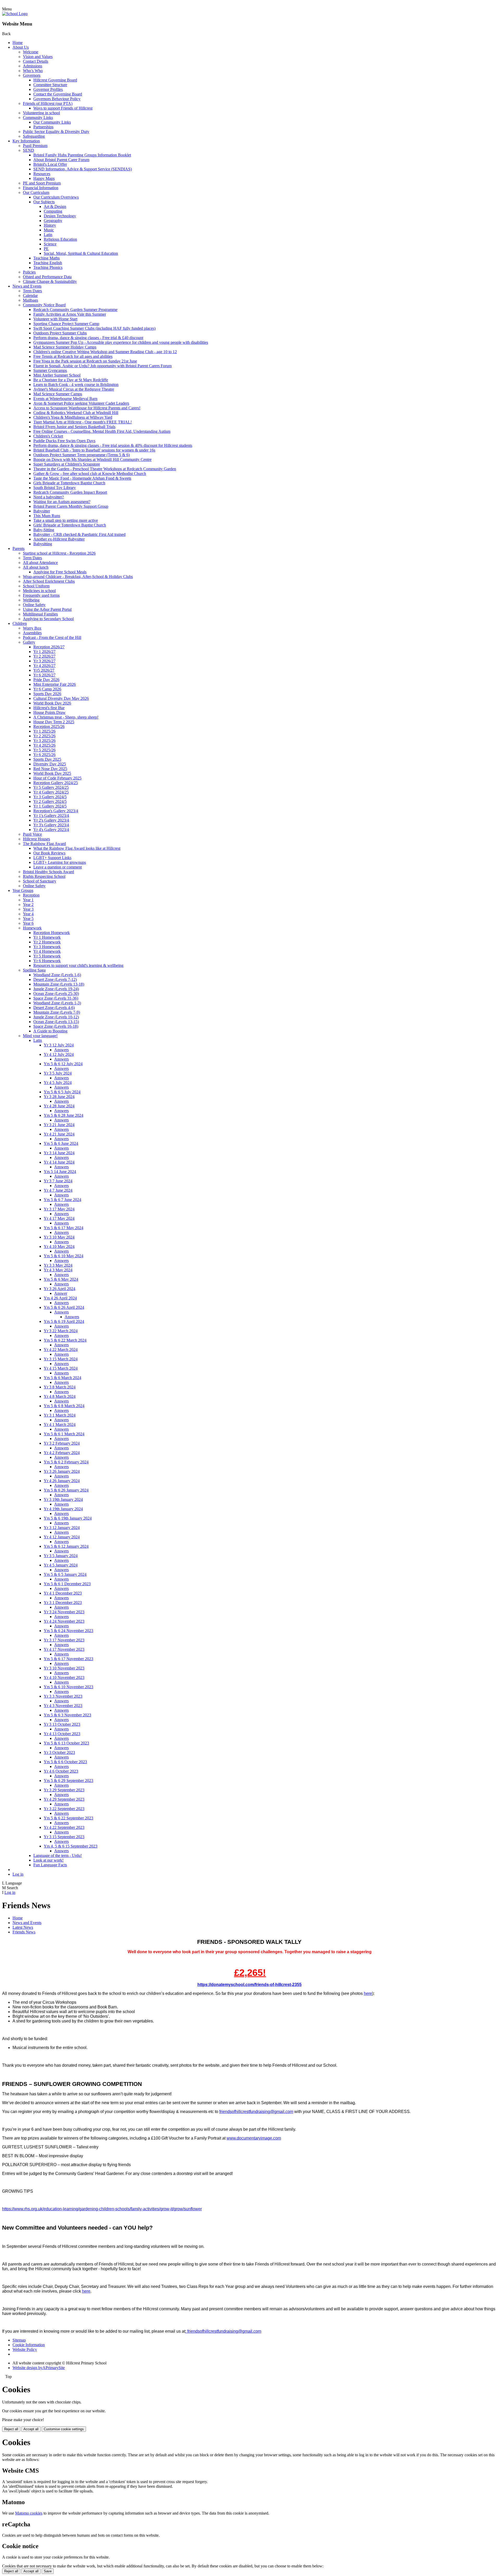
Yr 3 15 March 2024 (61, 1359)
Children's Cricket (48, 436)
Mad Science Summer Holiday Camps (65, 347)
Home (18, 43)
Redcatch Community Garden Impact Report (70, 492)
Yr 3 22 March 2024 (61, 1331)
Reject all (11, 2429)
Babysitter (42, 511)
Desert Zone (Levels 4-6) (54, 1008)
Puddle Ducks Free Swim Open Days (64, 441)
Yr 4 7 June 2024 (58, 1190)
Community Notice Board (44, 305)
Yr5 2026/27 (44, 670)
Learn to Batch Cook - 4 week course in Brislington (76, 385)
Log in (18, 1874)
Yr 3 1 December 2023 (63, 1603)
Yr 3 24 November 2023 (64, 1612)
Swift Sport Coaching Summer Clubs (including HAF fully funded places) (94, 328)
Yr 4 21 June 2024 (59, 1134)
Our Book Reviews (49, 853)
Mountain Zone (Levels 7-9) (57, 1012)
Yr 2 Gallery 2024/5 (50, 801)
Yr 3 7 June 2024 (58, 1181)
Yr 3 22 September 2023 (64, 1809)
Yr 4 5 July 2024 (58, 1083)
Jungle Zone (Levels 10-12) (56, 1017)
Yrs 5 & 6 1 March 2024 (64, 1434)
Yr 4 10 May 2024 (59, 1246)
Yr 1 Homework (47, 937)
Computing (53, 211)
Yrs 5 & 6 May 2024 (61, 1279)
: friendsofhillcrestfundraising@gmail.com (223, 2331)
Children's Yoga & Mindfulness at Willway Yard (73, 417)
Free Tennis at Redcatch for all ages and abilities (73, 356)
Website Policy (25, 2349)
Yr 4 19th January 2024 (63, 1509)
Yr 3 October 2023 (59, 1752)
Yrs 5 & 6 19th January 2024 (68, 1518)
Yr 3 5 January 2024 (61, 1556)
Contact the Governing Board (58, 94)
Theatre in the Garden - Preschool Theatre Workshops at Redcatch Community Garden (105, 469)
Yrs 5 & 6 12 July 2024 (63, 1064)
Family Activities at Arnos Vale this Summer (70, 314)
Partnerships (43, 127)
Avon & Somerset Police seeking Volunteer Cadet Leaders (81, 403)
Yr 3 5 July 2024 (58, 1073)
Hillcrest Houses (36, 839)
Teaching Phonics (48, 267)
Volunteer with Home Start (55, 319)
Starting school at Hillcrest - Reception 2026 (59, 553)
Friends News (24, 1932)
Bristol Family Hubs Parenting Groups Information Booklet (82, 155)
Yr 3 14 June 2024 (59, 1153)
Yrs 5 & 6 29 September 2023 (68, 1781)
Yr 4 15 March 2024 (61, 1368)
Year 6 (28, 923)
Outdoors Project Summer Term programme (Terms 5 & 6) (82, 455)
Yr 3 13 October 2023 (62, 1724)
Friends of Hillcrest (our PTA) (48, 103)
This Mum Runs (47, 516)
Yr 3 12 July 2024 (59, 1045)
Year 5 (28, 919)
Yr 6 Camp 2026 (47, 689)
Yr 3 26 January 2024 (62, 1471)
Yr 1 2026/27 (44, 652)
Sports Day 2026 (47, 694)
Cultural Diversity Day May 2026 (61, 698)
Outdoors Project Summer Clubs (60, 333)
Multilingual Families (40, 614)
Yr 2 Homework (47, 942)
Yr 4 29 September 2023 (64, 1799)
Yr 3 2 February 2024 (62, 1443)
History (50, 225)
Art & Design (55, 207)
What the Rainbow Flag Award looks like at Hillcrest (77, 848)
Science (50, 244)
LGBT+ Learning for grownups (60, 862)
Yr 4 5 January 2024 (61, 1565)
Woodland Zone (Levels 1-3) (57, 1003)
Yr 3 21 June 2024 (59, 1125)
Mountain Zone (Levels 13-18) (59, 984)
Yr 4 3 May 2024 (58, 1270)
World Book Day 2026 (52, 703)
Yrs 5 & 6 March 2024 (63, 1378)
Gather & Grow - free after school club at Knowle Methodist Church (90, 474)
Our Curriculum (36, 192)
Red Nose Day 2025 (50, 769)
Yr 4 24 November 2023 (64, 1621)
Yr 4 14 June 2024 (59, 1162)
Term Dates (32, 291)
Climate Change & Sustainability (50, 281)
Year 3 (28, 909)
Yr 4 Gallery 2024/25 (51, 792)
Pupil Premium (35, 146)
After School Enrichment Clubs (49, 581)
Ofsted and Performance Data (47, 277)
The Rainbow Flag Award (44, 844)
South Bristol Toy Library (55, 488)
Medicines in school (39, 591)
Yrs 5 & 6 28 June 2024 (64, 1115)
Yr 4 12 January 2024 (62, 1537)
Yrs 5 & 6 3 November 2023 (67, 1715)
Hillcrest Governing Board (55, 80)
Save (48, 2571)
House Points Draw (49, 712)
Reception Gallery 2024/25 (56, 783)
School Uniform (36, 586)
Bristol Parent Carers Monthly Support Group (71, 506)
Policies (29, 272)
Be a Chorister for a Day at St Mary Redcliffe (71, 380)
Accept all (31, 2429)
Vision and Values (38, 57)
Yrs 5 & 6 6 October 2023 (65, 1762)
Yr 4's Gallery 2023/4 (51, 830)
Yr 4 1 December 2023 (63, 1593)
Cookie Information (29, 2345)
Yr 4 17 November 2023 (64, 1649)
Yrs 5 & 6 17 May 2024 (64, 1228)
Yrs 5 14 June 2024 (60, 1172)
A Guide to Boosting (50, 1031)
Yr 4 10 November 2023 (64, 1677)
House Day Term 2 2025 (54, 722)
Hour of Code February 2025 (57, 778)
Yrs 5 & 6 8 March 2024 (64, 1406)
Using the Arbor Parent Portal (47, 609)
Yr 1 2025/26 (44, 731)
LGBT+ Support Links (52, 858)
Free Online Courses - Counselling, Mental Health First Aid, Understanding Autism (102, 431)
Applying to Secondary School (48, 619)
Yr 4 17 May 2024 (59, 1218)
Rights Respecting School (44, 876)
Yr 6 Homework (47, 961)
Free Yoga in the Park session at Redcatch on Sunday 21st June (85, 361)
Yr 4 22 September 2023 (64, 1827)
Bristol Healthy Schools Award (48, 872)
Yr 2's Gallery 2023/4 (51, 820)
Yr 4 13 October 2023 (62, 1734)
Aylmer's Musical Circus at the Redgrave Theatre (74, 389)
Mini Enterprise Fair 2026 (55, 684)
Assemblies (32, 633)
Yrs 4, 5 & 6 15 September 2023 (71, 1846)
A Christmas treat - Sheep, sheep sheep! (66, 717)
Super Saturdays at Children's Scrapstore (67, 464)
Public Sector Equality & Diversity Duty (56, 132)
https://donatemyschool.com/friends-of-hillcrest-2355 (249, 1985)
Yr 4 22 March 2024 (61, 1350)
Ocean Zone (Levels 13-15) (56, 1022)
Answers (61, 1050)
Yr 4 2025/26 (44, 745)
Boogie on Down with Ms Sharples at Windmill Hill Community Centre (92, 459)
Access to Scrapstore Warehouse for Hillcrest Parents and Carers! (87, 408)
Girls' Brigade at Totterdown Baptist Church (70, 525)
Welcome (31, 52)
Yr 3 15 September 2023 (64, 1837)
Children (20, 623)
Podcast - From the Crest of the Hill (52, 637)
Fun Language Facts (50, 1865)
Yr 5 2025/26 (44, 750)
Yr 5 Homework (47, 956)
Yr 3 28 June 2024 (59, 1097)
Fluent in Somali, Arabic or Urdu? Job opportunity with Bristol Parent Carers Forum (102, 366)
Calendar (30, 296)
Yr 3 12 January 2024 (62, 1528)
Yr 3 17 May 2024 (59, 1209)
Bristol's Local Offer (50, 164)
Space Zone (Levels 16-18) (56, 1026)
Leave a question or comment (58, 867)
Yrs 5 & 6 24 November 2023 (68, 1631)
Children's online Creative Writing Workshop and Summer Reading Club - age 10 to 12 (105, 352)
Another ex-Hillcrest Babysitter (59, 539)
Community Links (38, 118)
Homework (32, 928)
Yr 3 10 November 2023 (64, 1668)
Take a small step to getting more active (66, 520)
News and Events (27, 286)
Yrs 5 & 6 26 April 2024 (64, 1307)
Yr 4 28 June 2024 (59, 1106)
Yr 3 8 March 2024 (60, 1387)
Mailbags (30, 300)
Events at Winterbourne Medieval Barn (65, 399)
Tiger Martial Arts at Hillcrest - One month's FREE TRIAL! (83, 422)
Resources (42, 174)
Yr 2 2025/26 (44, 736)
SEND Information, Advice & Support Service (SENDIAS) (83, 169)
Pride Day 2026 (46, 680)
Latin (48, 235)
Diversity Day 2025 (50, 764)
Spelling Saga (34, 970)
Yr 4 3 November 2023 (63, 1706)
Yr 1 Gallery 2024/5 (50, 806)
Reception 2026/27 (49, 647)
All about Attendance (40, 563)
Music (49, 230)
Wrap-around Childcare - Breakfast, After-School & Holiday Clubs (78, 577)
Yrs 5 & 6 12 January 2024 (66, 1546)
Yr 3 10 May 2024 (59, 1237)
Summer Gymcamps (50, 370)
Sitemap (19, 2340)
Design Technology (60, 216)
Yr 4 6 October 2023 (61, 1771)
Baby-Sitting (44, 530)
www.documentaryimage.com (254, 2138)
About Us (21, 47)
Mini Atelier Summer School (57, 375)
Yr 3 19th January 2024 (63, 1499)
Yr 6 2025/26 (44, 755)
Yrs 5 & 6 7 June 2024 (63, 1200)
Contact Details (36, 61)
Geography (53, 221)
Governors (32, 75)
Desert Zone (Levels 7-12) (55, 979)
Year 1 (28, 900)
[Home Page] (15, 14)
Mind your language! (40, 1036)
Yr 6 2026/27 (44, 675)
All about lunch (36, 567)
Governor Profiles (48, 89)
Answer (61, 1293)
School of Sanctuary (40, 881)
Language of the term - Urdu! (58, 1855)
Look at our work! (48, 1860)
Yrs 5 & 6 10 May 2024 (64, 1256)
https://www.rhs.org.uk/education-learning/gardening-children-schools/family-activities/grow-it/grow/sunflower (102, 2209)
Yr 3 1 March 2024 (60, 1415)
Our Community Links (52, 122)
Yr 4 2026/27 (44, 666)
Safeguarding (34, 136)
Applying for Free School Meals (60, 572)
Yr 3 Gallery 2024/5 (50, 797)
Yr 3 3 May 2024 (58, 1265)
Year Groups (23, 890)
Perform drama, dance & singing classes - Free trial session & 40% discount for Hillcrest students (113, 445)
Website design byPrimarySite (39, 2368)
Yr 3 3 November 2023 (63, 1696)
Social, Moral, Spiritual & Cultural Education (81, 253)
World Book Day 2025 (52, 773)
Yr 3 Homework (47, 947)
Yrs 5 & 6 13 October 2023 (66, 1743)
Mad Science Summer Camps (58, 394)
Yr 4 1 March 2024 (60, 1425)
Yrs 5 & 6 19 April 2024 (64, 1321)
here (368, 1993)
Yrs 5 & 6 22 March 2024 (65, 1340)
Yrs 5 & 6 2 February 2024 (66, 1462)
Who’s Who (33, 71)
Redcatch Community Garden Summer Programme (75, 310)
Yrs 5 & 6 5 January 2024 (65, 1574)
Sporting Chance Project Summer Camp (66, 324)
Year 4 (28, 914)
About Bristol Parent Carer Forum (61, 160)
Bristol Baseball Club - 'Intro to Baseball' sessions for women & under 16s (94, 450)
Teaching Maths (46, 258)
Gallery (29, 642)
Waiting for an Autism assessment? (62, 502)
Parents (18, 548)
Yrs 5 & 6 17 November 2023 (68, 1659)
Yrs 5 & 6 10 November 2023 (68, 1687)
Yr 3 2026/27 (44, 661)
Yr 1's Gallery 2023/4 (51, 816)
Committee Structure (50, 85)
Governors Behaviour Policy (57, 99)
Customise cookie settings (64, 2429)
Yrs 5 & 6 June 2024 (61, 1143)
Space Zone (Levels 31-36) (56, 998)
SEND (29, 150)
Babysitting (43, 544)
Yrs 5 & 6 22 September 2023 (68, 1818)
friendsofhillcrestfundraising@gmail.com (256, 2112)
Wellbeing (31, 600)
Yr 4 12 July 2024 (59, 1054)
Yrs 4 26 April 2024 (60, 1298)
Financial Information (41, 188)
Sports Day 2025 (47, 759)
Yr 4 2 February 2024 (62, 1453)
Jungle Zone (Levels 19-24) (56, 989)
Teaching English (48, 263)
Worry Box (32, 628)
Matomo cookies (29, 2513)
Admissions (33, 66)
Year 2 (28, 905)
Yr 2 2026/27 (44, 656)
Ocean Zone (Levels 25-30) (56, 994)
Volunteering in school (41, 113)
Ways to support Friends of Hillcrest (63, 108)
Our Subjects (44, 202)
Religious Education (60, 239)
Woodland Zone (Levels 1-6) (57, 975)
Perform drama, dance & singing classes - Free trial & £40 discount (88, 338)
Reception (31, 895)
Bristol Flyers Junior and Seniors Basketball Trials (74, 427)
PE (46, 249)
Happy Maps (44, 178)
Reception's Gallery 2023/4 (56, 811)
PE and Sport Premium (42, 183)
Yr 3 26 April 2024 (60, 1289)
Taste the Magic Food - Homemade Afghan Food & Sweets (82, 478)
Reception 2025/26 (49, 727)
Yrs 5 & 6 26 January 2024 (66, 1490)
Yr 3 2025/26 (44, 741)
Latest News (23, 1927)
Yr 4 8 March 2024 (60, 1396)
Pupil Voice (32, 834)
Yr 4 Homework (47, 951)
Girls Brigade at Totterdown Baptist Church (69, 483)
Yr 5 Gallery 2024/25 (51, 787)
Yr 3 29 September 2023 (64, 1790)
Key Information (26, 141)
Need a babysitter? (49, 497)
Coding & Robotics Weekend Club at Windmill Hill (76, 413)
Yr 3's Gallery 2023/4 (51, 825)
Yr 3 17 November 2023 (64, 1640)
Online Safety (34, 605)
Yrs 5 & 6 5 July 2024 (62, 1092)
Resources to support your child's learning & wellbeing (78, 965)
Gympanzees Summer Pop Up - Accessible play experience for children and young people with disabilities (121, 342)
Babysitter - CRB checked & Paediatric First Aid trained (79, 534)
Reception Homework (52, 933)
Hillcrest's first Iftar (49, 708)
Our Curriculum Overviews (56, 197)
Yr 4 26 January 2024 (62, 1481)
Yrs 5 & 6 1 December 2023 (67, 1584)
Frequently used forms (41, 595)
